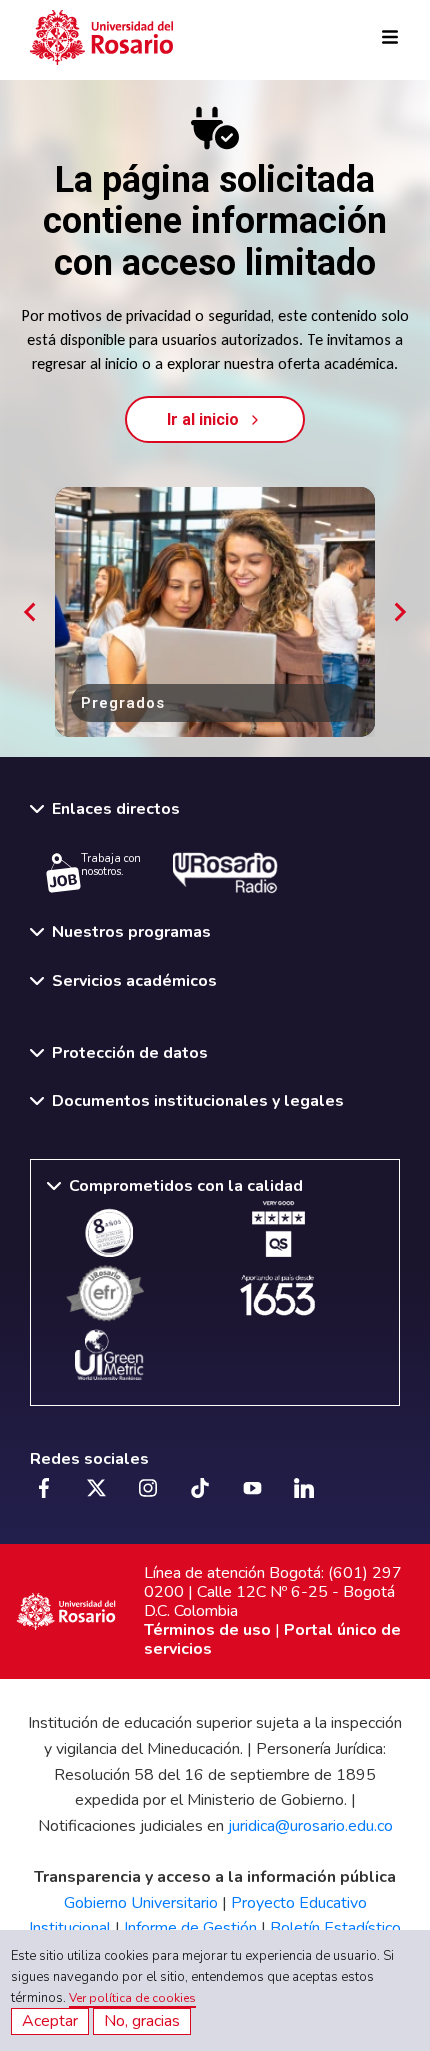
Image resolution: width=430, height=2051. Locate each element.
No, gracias (142, 2021)
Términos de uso (207, 1630)
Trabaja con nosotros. (111, 865)
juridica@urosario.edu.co (310, 1826)
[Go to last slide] (31, 612)
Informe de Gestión (190, 1928)
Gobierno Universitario (141, 1903)
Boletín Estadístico (335, 1928)
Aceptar (50, 2021)
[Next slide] (399, 612)
